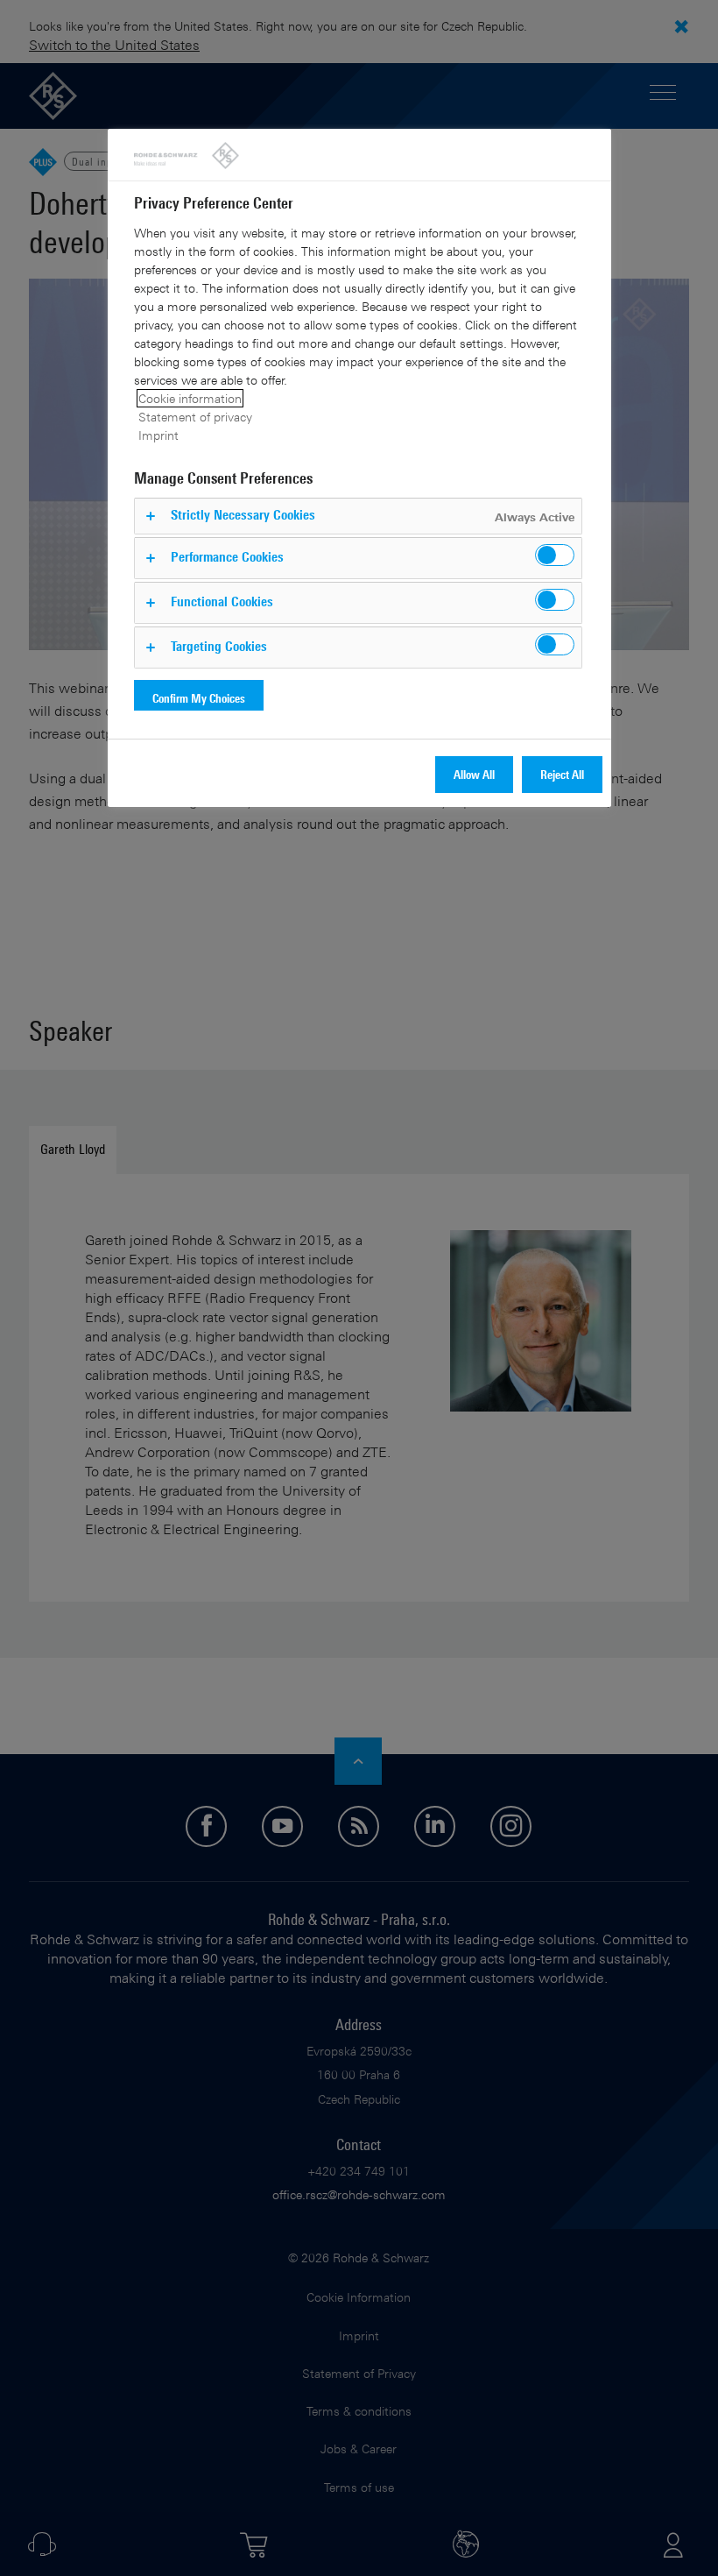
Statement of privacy (195, 417)
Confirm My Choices (199, 698)
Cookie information (190, 398)
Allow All (474, 774)
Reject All (562, 774)
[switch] (555, 555)
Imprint (158, 435)
